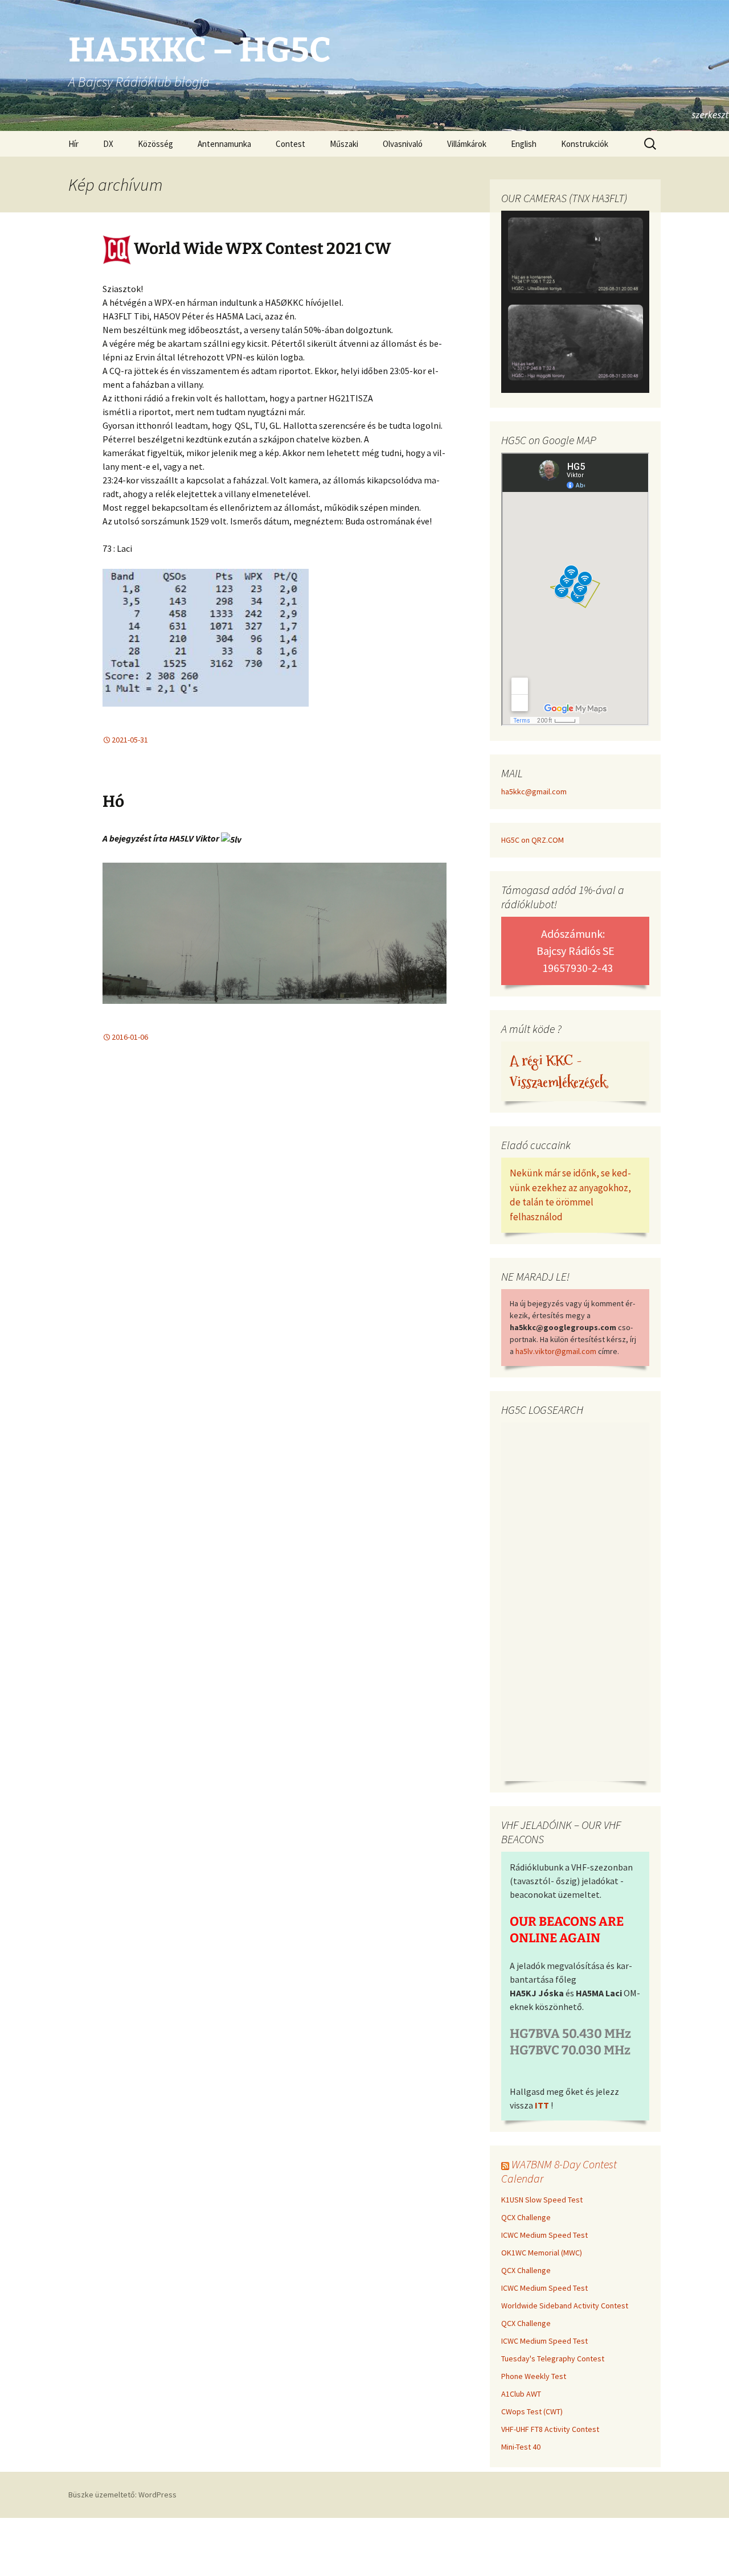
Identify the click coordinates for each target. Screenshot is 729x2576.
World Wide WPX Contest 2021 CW (261, 249)
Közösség (155, 144)
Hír (73, 144)
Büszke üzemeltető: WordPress (122, 2495)
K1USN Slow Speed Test (542, 2200)
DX (108, 144)
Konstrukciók (585, 144)
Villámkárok (467, 144)
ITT (542, 2105)
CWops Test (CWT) (532, 2411)
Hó (113, 801)
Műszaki (344, 144)
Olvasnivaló (403, 144)
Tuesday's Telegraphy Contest (553, 2358)
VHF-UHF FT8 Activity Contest (550, 2429)
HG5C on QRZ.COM (533, 840)
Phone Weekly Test (534, 2376)
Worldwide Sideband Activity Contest (565, 2306)
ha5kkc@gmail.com (534, 791)
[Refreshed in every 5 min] (575, 303)
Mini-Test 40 (521, 2447)
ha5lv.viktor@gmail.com (556, 1351)
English (524, 144)
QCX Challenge (526, 2217)
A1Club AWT (521, 2394)
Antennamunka (224, 144)
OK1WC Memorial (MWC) (542, 2253)
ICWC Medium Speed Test (544, 2235)
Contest (290, 144)
